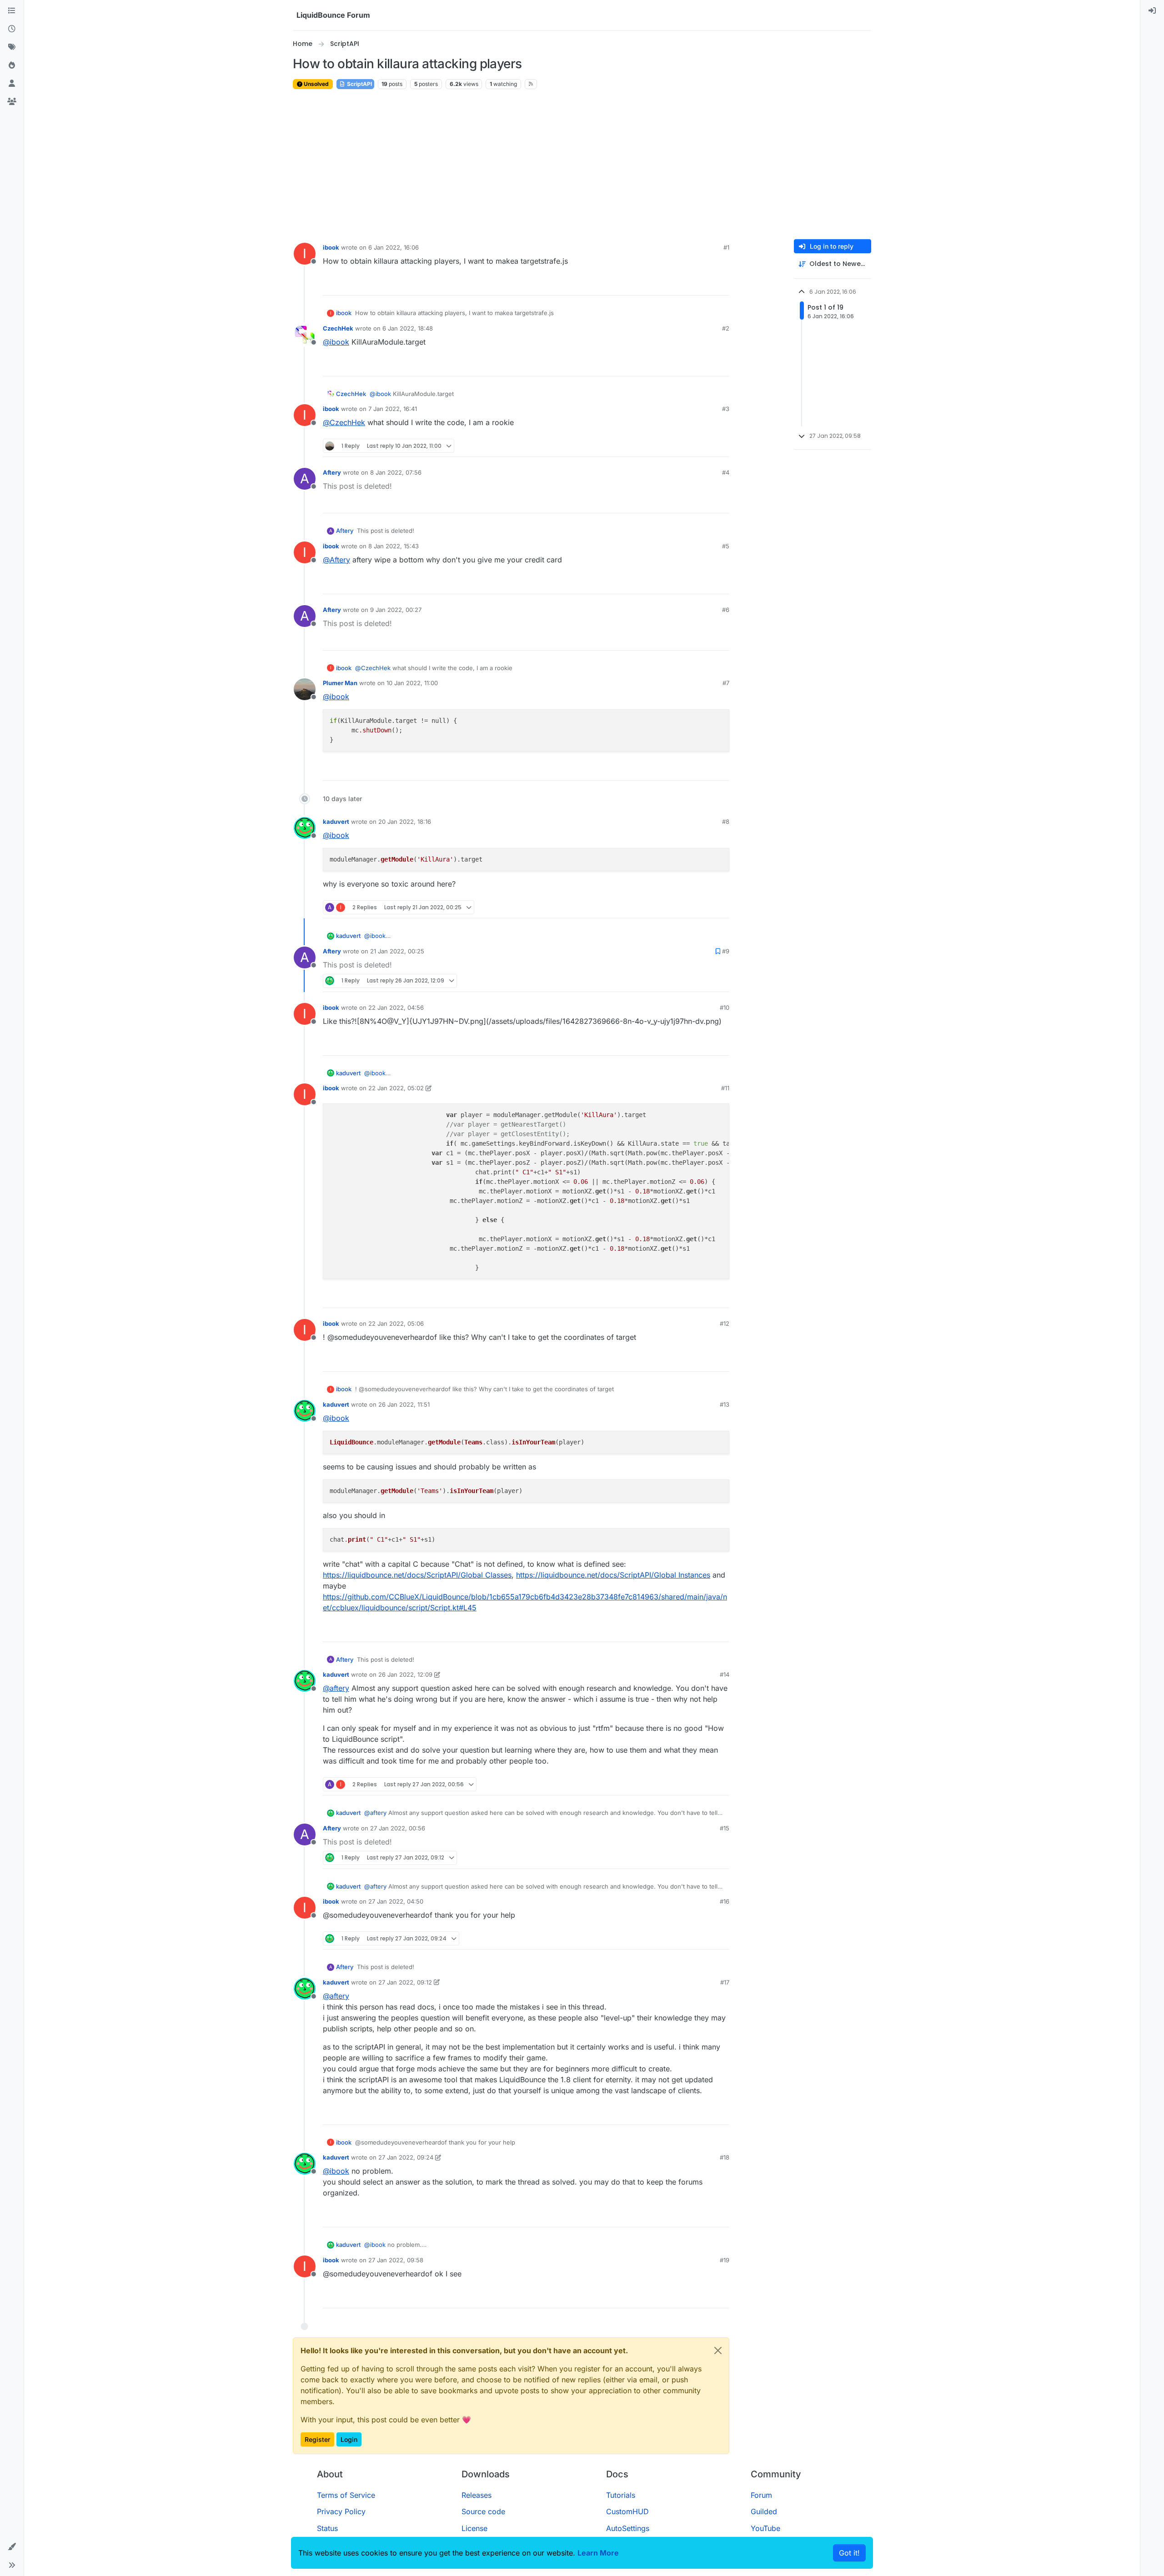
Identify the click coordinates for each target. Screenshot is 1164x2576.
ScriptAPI (359, 84)
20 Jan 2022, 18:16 (405, 822)
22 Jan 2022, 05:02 (396, 1088)
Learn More (598, 2553)
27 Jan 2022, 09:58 (396, 2260)
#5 (726, 546)
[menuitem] (1152, 11)
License (474, 2528)
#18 (725, 2157)
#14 (725, 1674)
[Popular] (12, 65)
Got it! (849, 2553)
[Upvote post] (706, 284)
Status (327, 2528)
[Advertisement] (582, 165)
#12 (725, 1323)
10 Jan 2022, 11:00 (412, 683)
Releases (477, 2495)
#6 (726, 610)
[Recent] (12, 29)
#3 (726, 409)
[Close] (718, 2350)
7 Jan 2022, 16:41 (393, 409)
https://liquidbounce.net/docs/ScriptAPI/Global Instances (613, 1575)
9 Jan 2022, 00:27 (396, 610)
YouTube (765, 2528)
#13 (725, 1404)
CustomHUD (627, 2511)
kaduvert (336, 822)
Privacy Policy (341, 2511)
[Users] (12, 84)
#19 (725, 2260)
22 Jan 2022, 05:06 (396, 1323)
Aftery (332, 472)
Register (317, 2439)
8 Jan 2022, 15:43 (394, 546)
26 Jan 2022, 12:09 (405, 1674)
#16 (725, 1901)
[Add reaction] (688, 284)
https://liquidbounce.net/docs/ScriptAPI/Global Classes (417, 1575)
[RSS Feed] (531, 84)
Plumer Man (340, 683)
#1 (726, 247)
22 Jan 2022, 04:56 (396, 1007)
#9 (726, 951)
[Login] (1152, 11)
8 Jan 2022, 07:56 (396, 472)
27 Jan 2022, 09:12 (405, 1982)
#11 (725, 1088)
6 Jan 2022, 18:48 (408, 328)
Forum (761, 2495)
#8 (726, 822)
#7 (726, 683)
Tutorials (621, 2495)
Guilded (764, 2511)
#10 (725, 1007)
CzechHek (338, 328)
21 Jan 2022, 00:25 (397, 951)
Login (349, 2439)
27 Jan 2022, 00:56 (398, 1828)
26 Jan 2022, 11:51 (404, 1404)
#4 (726, 472)
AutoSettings (628, 2528)
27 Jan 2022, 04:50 (396, 1901)
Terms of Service (346, 2495)
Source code (483, 2511)
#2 (726, 328)
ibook (331, 247)
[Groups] (12, 102)
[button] (12, 2547)
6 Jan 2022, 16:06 (394, 247)
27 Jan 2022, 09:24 (406, 2157)
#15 (725, 1828)
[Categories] (12, 11)
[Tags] (12, 47)
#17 (725, 1982)
